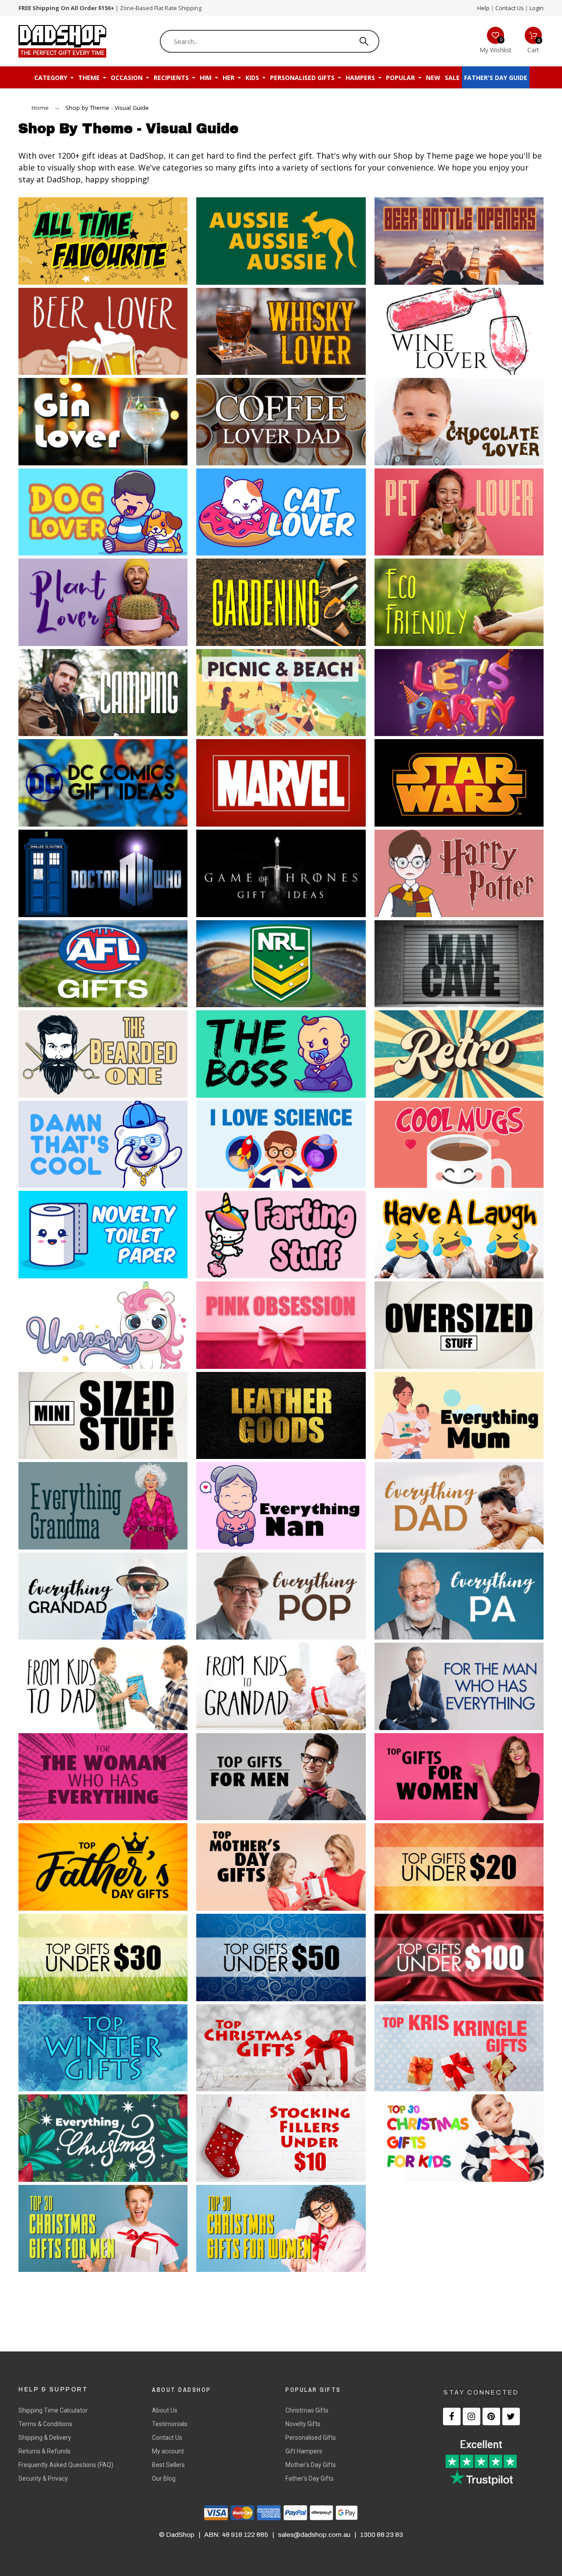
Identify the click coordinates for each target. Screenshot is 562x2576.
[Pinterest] (491, 2416)
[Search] (364, 41)
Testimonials (170, 2424)
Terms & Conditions (45, 2424)
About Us (165, 2410)
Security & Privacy (43, 2478)
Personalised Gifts (311, 2438)
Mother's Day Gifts (311, 2465)
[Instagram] (472, 2416)
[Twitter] (511, 2416)
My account (168, 2451)
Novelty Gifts (303, 2424)
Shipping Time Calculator (53, 2410)
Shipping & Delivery (45, 2438)
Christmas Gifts (307, 2410)
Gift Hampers (304, 2451)
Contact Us (510, 8)
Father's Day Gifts (310, 2478)
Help (483, 8)
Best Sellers (168, 2465)
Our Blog (164, 2478)
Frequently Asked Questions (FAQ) (66, 2465)
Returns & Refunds (45, 2451)
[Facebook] (452, 2416)
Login (537, 8)
